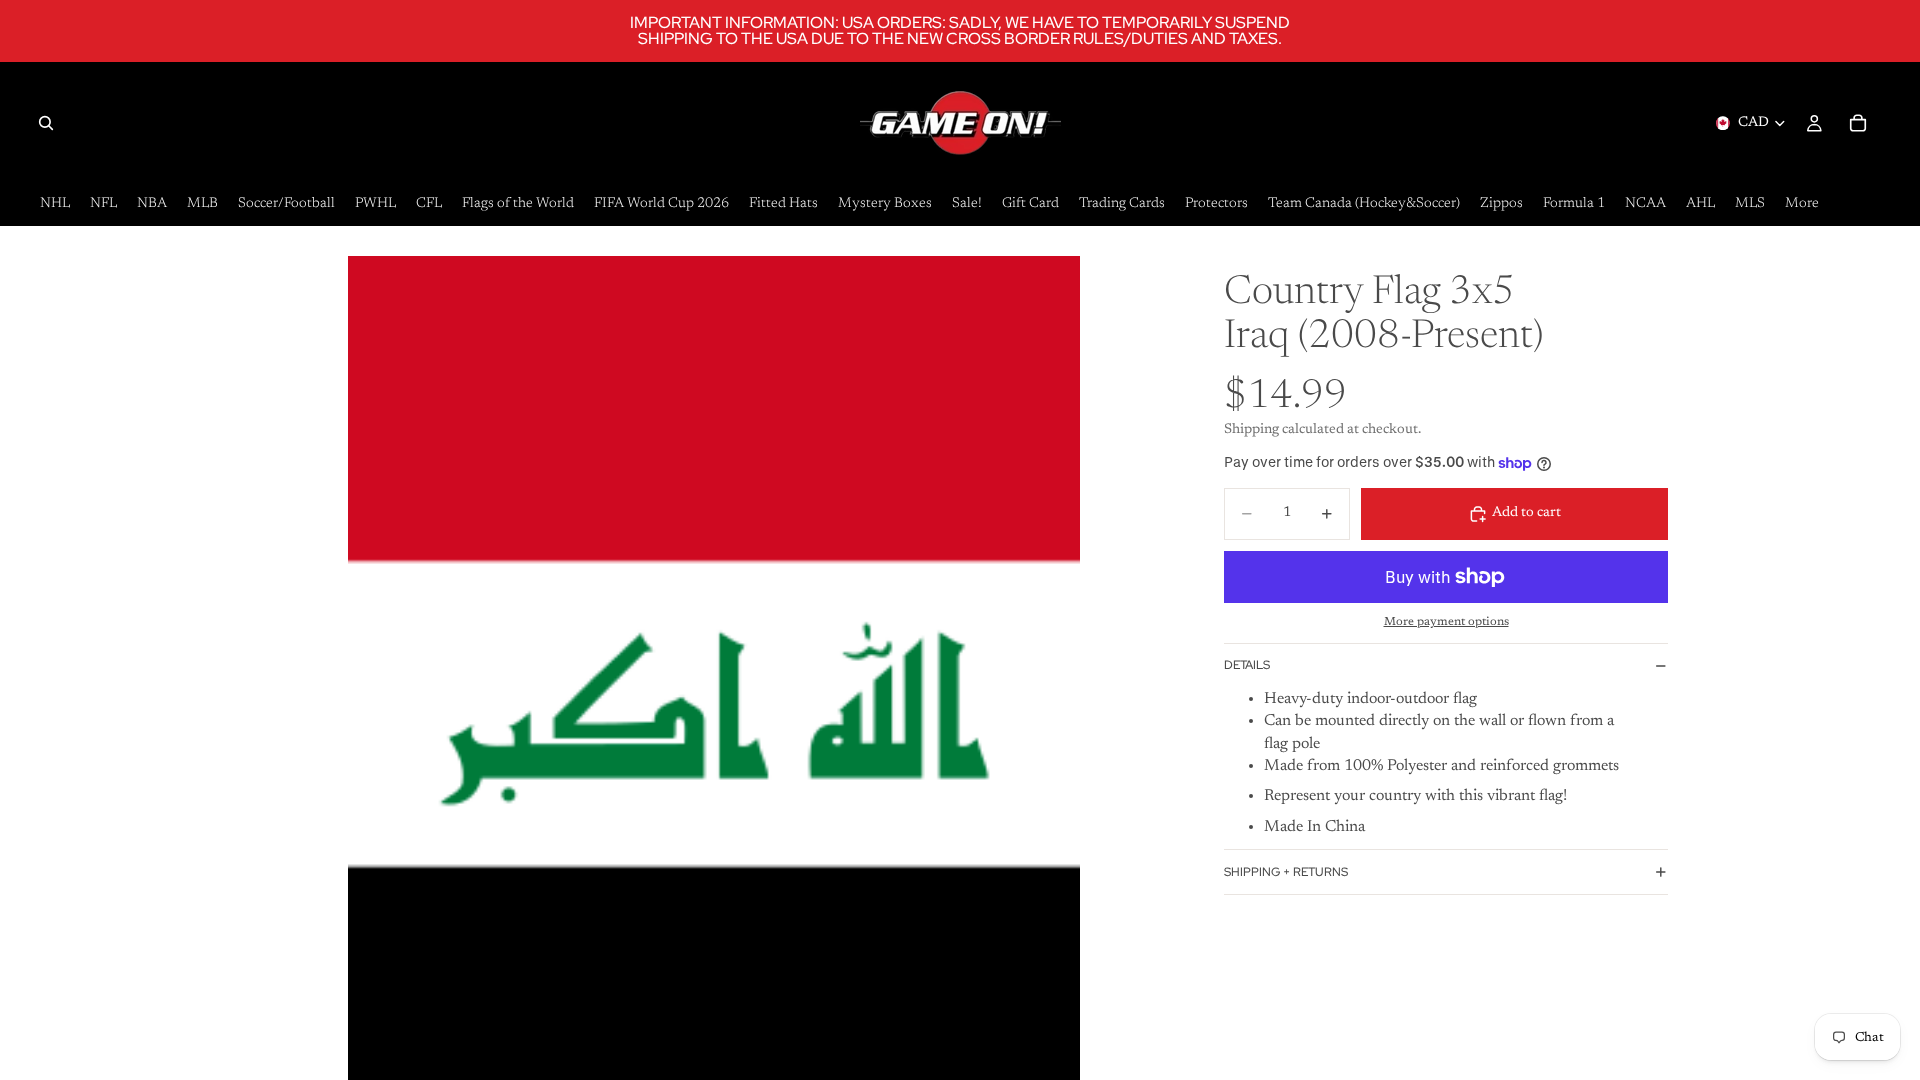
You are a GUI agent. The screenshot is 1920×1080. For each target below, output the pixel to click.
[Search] (46, 123)
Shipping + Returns (1286, 872)
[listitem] (1802, 204)
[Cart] (1858, 123)
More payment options (1446, 622)
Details (1247, 665)
